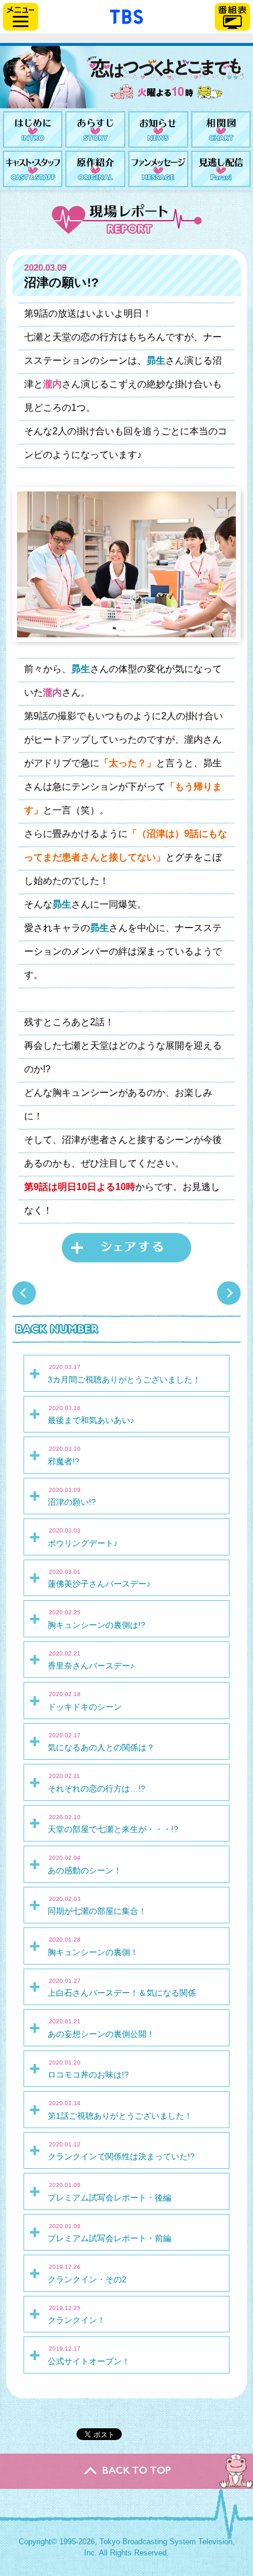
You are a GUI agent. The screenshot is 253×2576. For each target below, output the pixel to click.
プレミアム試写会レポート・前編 (109, 2233)
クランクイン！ (76, 2315)
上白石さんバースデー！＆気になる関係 (122, 1987)
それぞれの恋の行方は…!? (96, 1783)
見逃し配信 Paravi (221, 169)
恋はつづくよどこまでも (126, 77)
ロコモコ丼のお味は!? (88, 2069)
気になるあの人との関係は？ (101, 1742)
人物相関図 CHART (221, 129)
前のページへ (229, 1293)
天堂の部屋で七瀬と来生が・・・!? (113, 1824)
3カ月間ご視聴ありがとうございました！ (124, 1374)
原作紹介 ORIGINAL (95, 169)
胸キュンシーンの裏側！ (93, 1946)
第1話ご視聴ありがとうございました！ (120, 2110)
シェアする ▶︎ (126, 1248)
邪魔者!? (64, 1455)
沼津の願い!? (72, 1497)
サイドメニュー (21, 17)
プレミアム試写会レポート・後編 (109, 2192)
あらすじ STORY (95, 129)
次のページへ (24, 1293)
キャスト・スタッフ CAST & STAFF (33, 169)
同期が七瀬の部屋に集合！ (97, 1906)
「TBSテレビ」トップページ (126, 15)
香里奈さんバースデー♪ (91, 1660)
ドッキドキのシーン (85, 1701)
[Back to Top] (126, 2471)
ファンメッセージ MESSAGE (158, 169)
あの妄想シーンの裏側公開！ (101, 2028)
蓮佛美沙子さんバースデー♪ (99, 1578)
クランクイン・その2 (87, 2273)
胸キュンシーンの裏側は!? (96, 1619)
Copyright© (38, 2542)
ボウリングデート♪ (83, 1537)
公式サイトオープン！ (89, 2355)
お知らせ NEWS (158, 129)
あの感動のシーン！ (85, 1864)
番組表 (232, 17)
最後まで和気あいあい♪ (91, 1415)
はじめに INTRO (33, 129)
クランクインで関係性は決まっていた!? (121, 2151)
